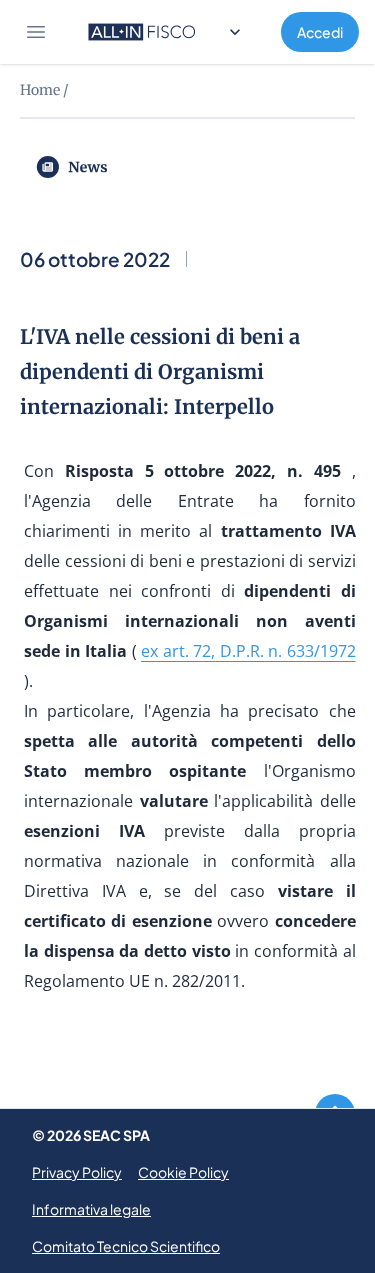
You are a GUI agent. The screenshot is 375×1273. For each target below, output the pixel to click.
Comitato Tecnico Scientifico (126, 1246)
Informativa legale (91, 1209)
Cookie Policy (183, 1172)
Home (40, 90)
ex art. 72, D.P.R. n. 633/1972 (248, 651)
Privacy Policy (77, 1172)
